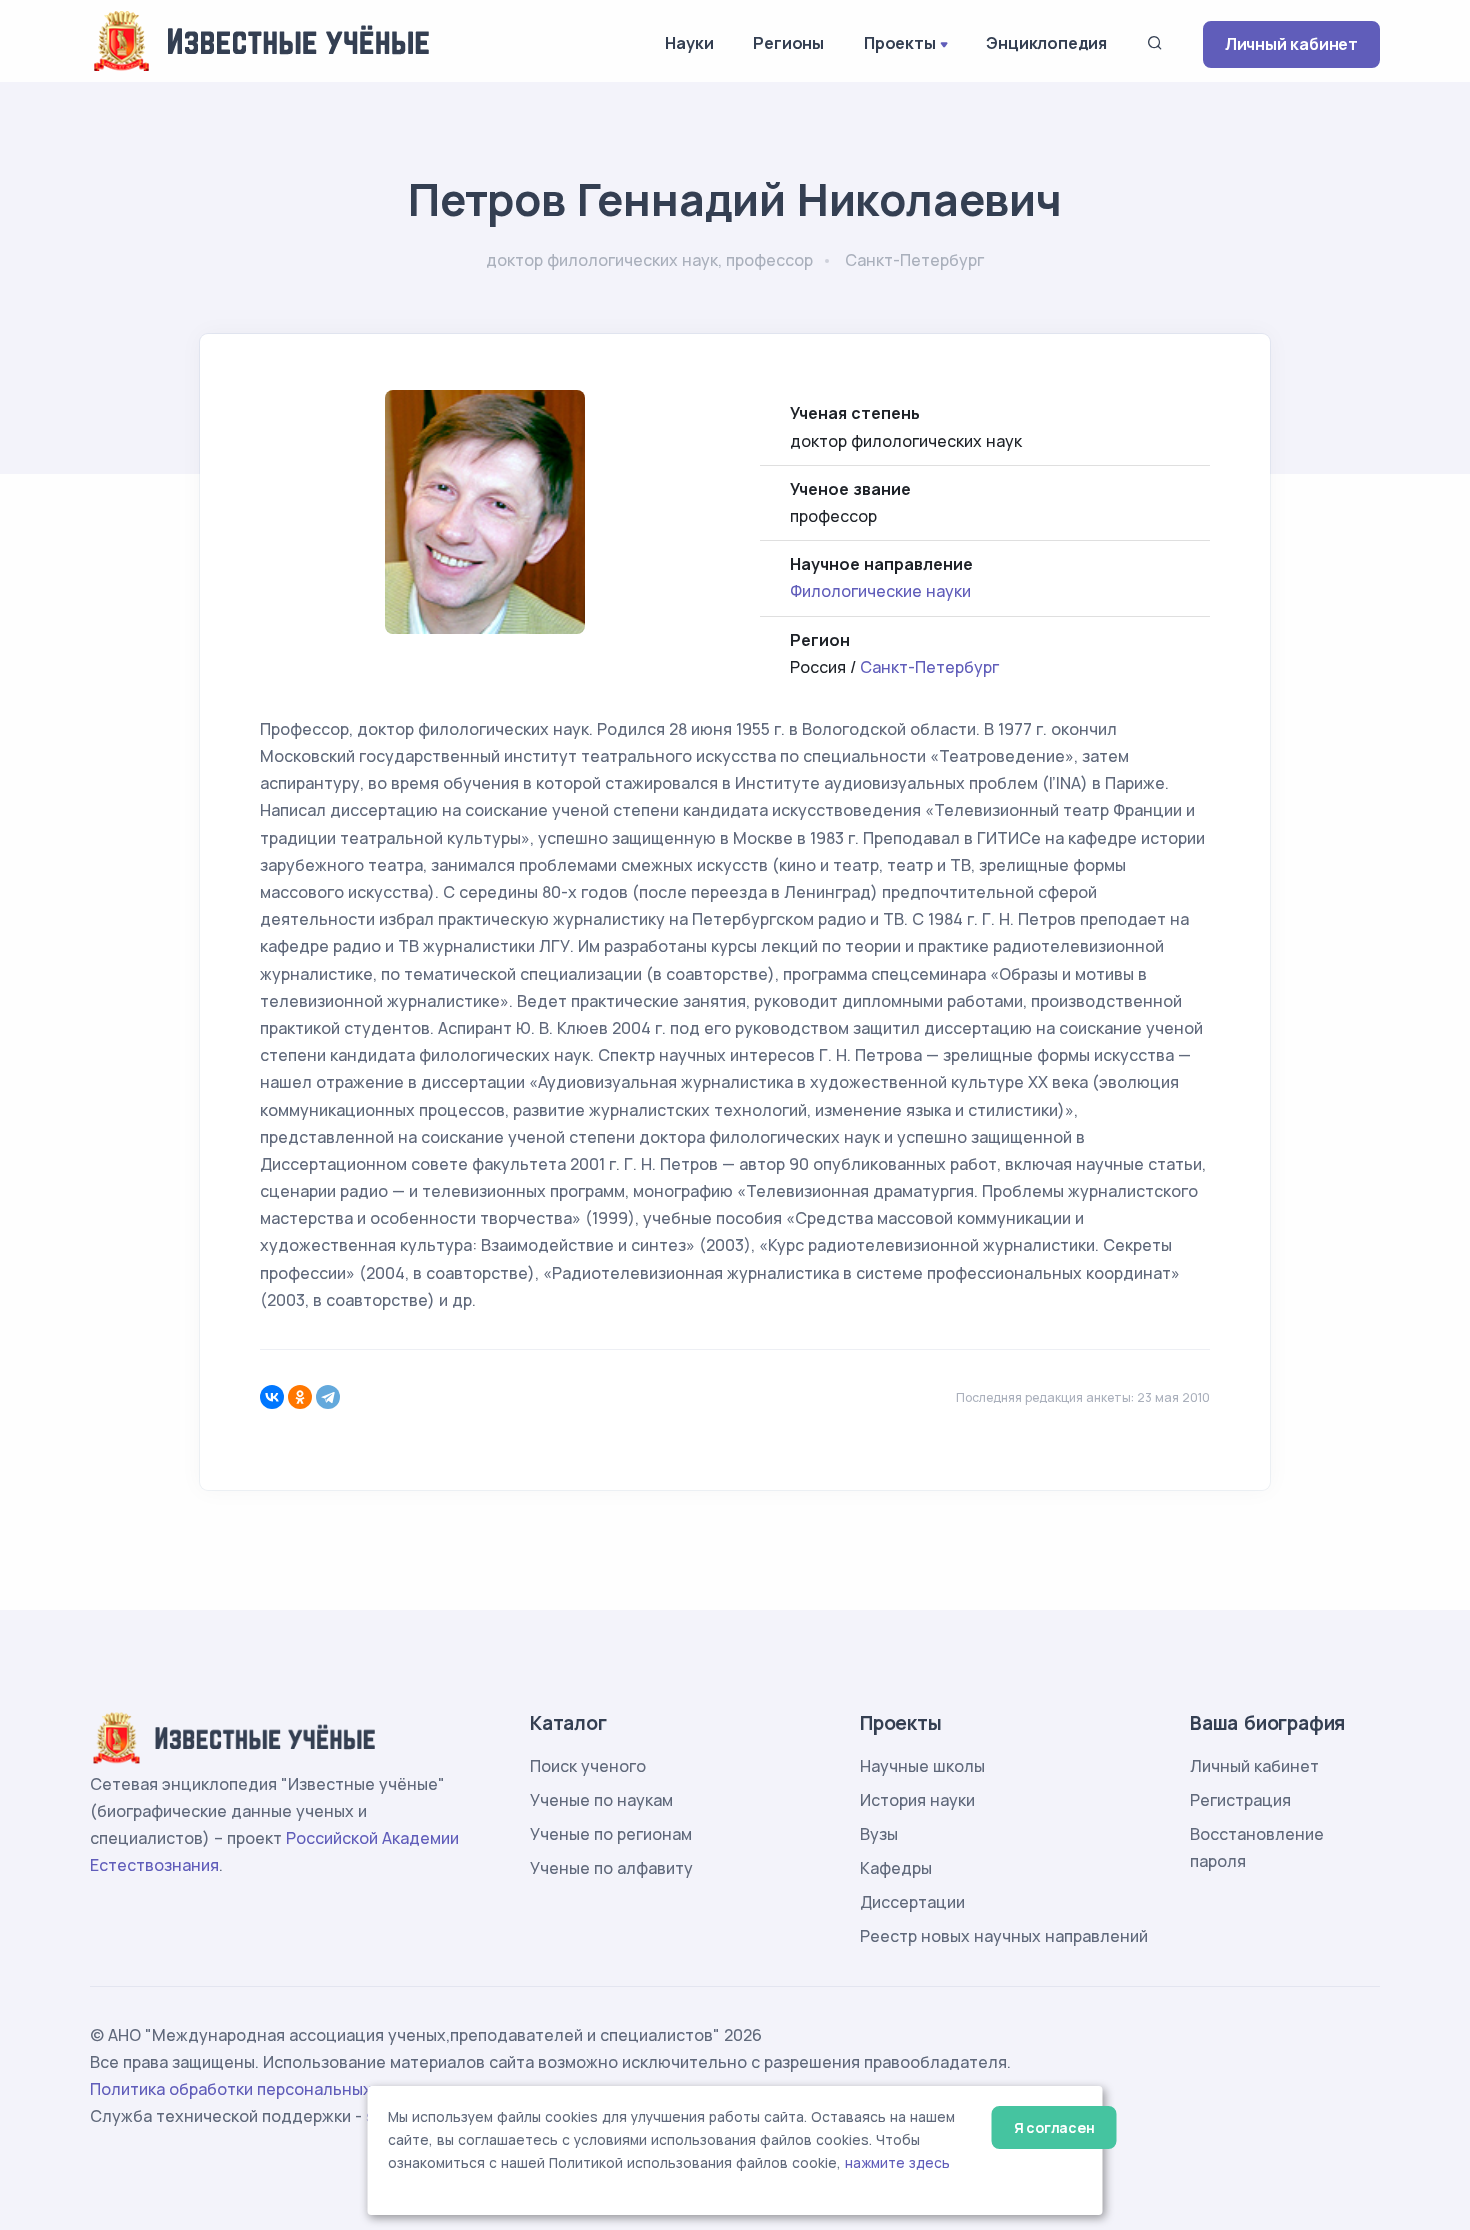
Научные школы (922, 1766)
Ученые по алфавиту (611, 1868)
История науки (917, 1800)
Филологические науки (880, 591)
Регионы (788, 43)
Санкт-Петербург (929, 667)
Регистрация (1240, 1800)
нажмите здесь (897, 2163)
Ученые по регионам (611, 1834)
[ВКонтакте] (272, 1397)
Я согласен (1054, 2127)
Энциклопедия (1046, 43)
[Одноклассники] (300, 1397)
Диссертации (912, 1902)
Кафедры (896, 1868)
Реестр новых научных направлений (1004, 1936)
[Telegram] (328, 1397)
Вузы (879, 1834)
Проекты (900, 43)
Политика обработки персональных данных (263, 2089)
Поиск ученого (588, 1766)
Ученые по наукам (601, 1800)
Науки (689, 43)
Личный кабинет (1291, 44)
